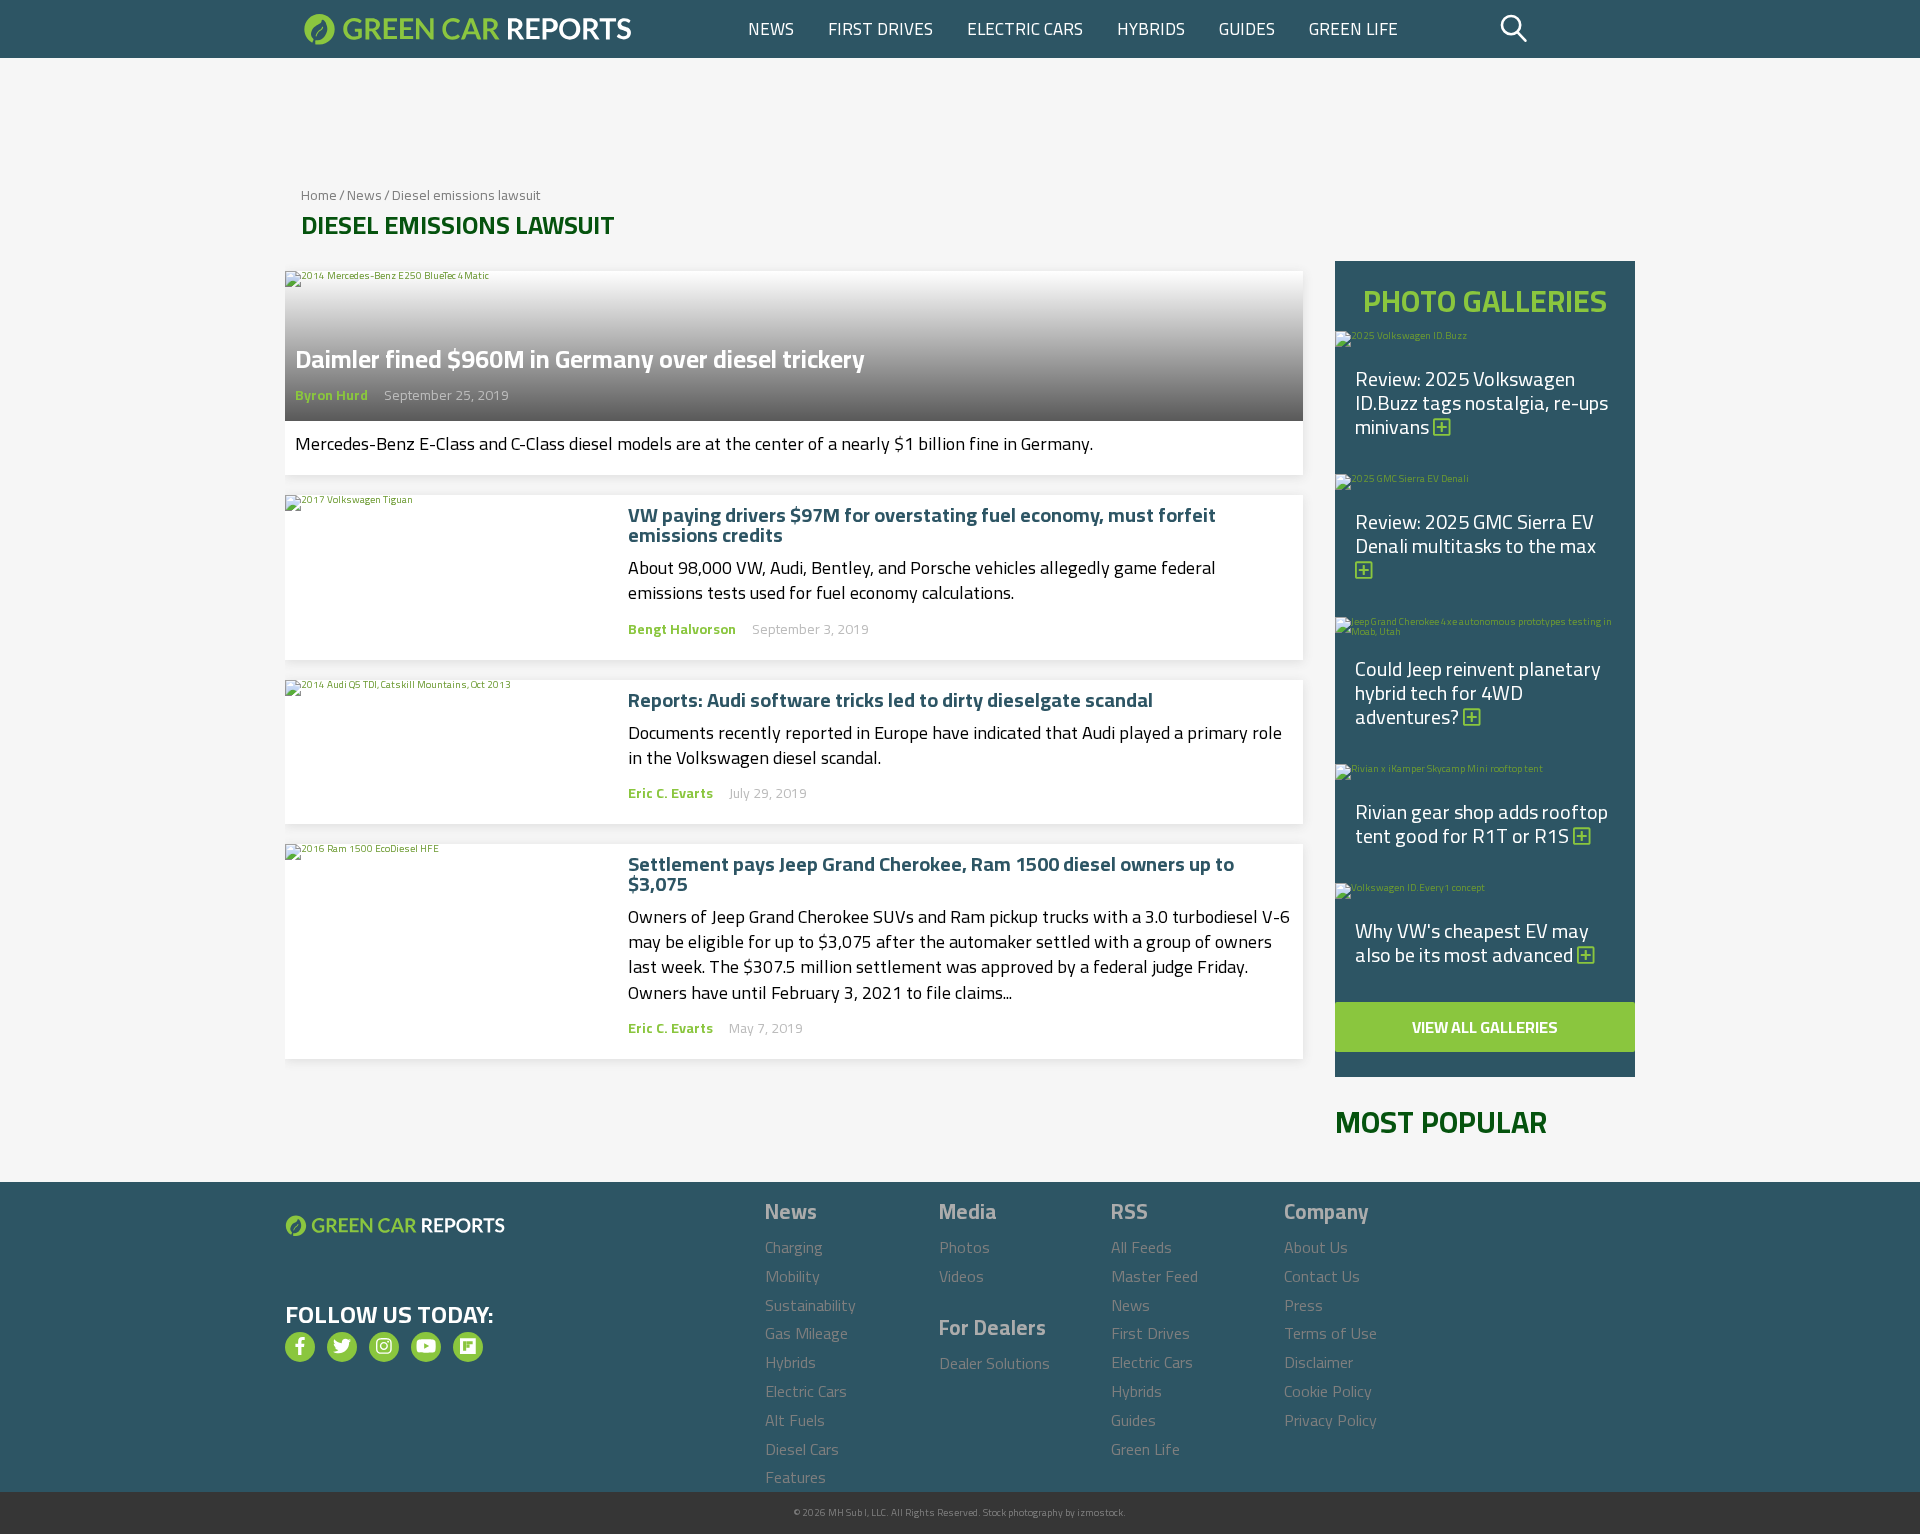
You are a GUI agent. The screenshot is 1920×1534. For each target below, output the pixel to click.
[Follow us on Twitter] (342, 1347)
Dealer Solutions (994, 1363)
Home (319, 195)
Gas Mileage (806, 1333)
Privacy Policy (1330, 1420)
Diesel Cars (802, 1449)
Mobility (792, 1276)
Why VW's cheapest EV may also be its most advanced (1472, 942)
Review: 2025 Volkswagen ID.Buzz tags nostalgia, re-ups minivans (1481, 402)
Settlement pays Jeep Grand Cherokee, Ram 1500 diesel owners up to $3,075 (931, 874)
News (771, 29)
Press (1303, 1305)
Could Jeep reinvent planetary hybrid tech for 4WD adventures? (1478, 692)
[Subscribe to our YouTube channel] (426, 1347)
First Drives (880, 29)
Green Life (1353, 29)
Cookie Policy (1328, 1391)
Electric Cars (1025, 29)
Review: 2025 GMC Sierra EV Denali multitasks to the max (1475, 533)
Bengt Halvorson (682, 629)
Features (795, 1477)
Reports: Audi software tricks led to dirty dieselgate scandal (890, 700)
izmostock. (1101, 1512)
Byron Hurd (331, 395)
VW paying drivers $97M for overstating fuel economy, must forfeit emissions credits (922, 525)
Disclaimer (1318, 1362)
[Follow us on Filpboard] (468, 1347)
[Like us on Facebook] (300, 1347)
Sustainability (810, 1305)
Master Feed (1154, 1276)
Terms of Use (1330, 1333)
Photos (964, 1247)
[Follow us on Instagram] (384, 1347)
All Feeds (1141, 1247)
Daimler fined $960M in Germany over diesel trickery (580, 353)
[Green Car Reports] (468, 29)
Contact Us (1322, 1276)
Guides (1247, 29)
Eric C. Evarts (670, 793)
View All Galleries (1485, 1027)
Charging (794, 1247)
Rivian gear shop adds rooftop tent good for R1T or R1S (1481, 823)
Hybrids (1151, 29)
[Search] (1564, 29)
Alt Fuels (795, 1420)
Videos (961, 1276)
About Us (1316, 1247)
